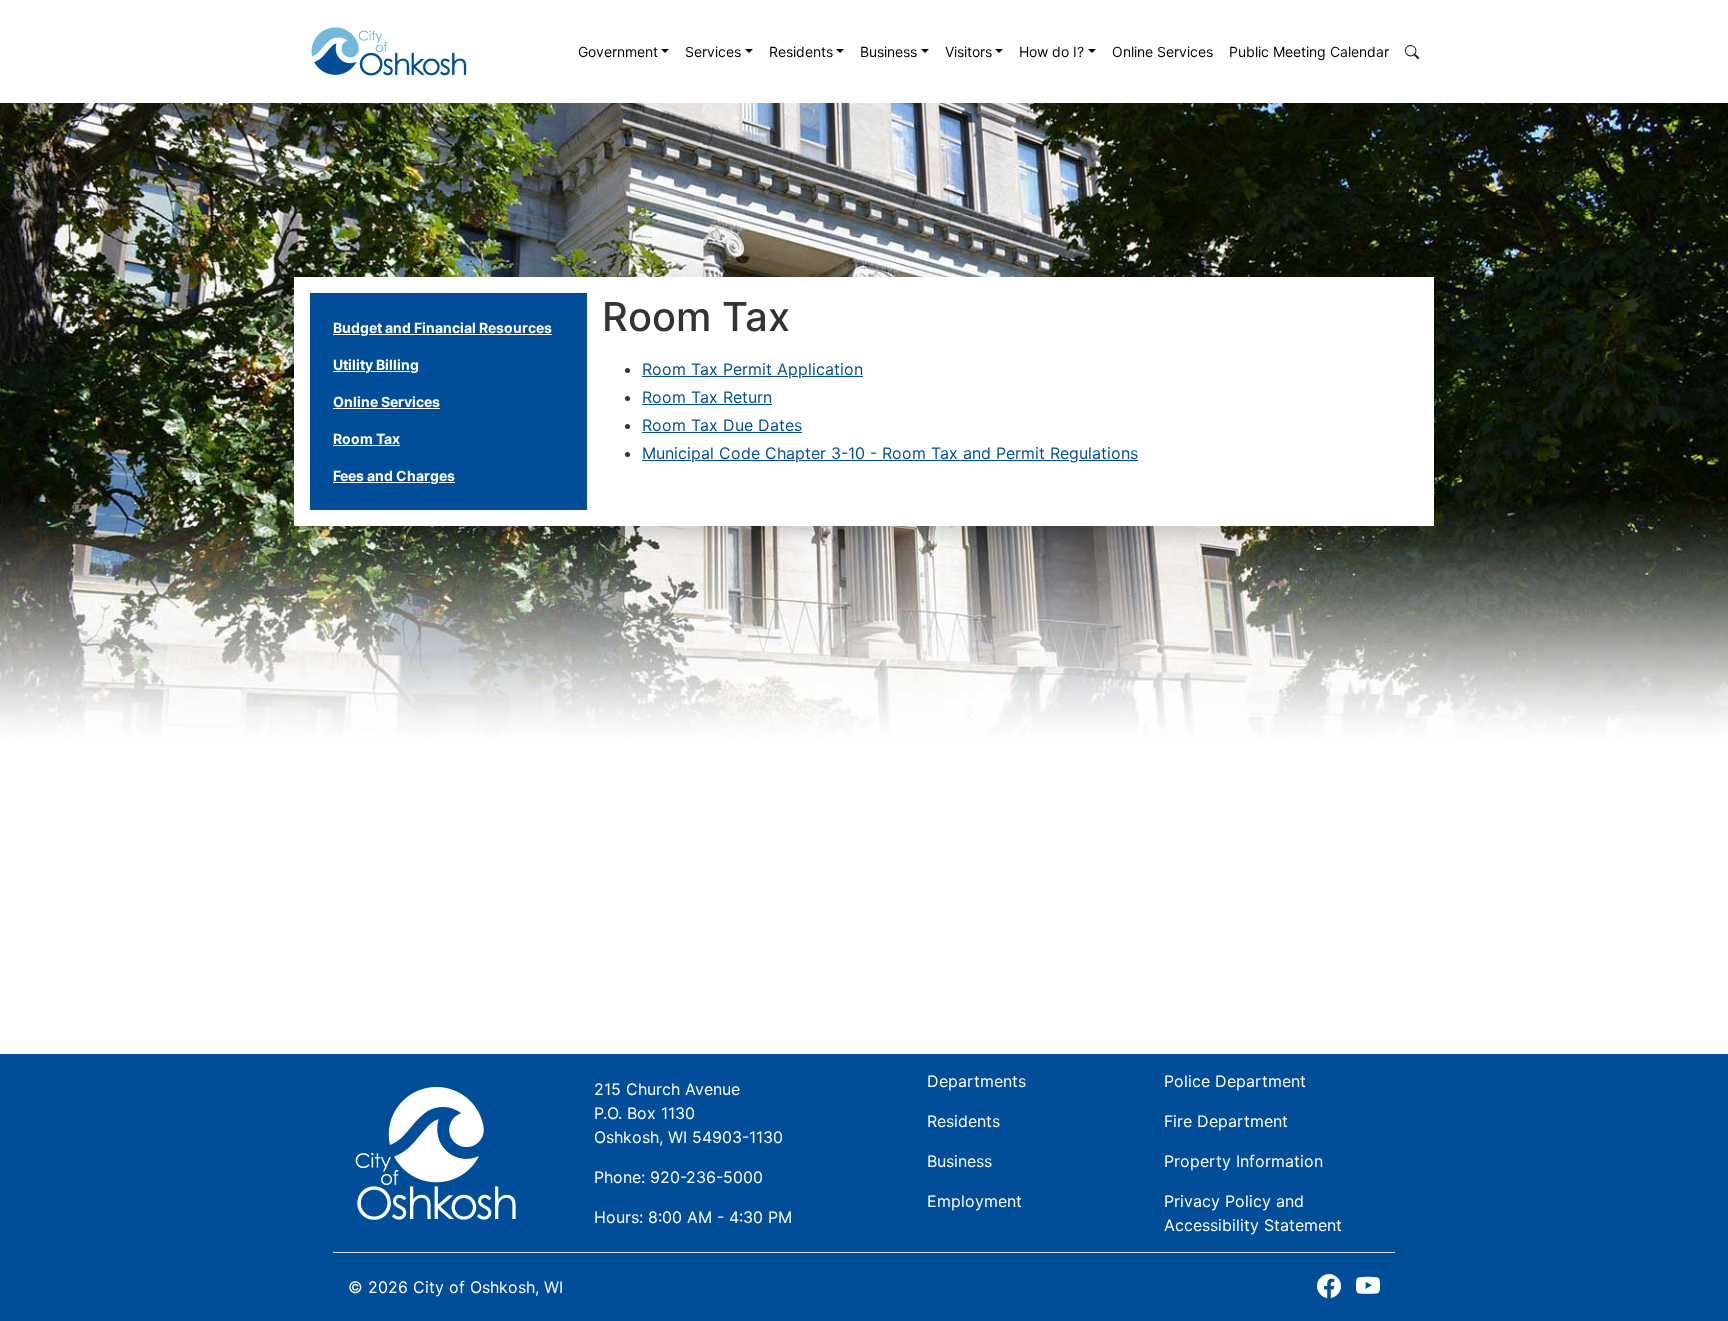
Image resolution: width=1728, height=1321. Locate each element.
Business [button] (888, 51)
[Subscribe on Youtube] (1368, 1286)
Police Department (1235, 1081)
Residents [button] (801, 51)
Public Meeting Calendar (1309, 51)
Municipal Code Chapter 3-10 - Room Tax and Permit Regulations (890, 453)
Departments (976, 1081)
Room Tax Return (707, 397)
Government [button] (618, 51)
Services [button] (713, 51)
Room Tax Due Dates (722, 425)
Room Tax (366, 438)
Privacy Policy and (1253, 1213)
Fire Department (1226, 1121)
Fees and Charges (394, 475)
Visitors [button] (968, 51)
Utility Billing (376, 364)
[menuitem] (624, 51)
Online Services (1162, 51)
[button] (1412, 51)
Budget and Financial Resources (442, 327)
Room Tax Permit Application (752, 369)
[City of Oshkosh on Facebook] (1329, 1286)
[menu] (442, 401)
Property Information (1243, 1161)
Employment (974, 1201)
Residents (963, 1121)
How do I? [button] (1051, 51)
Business (959, 1161)
